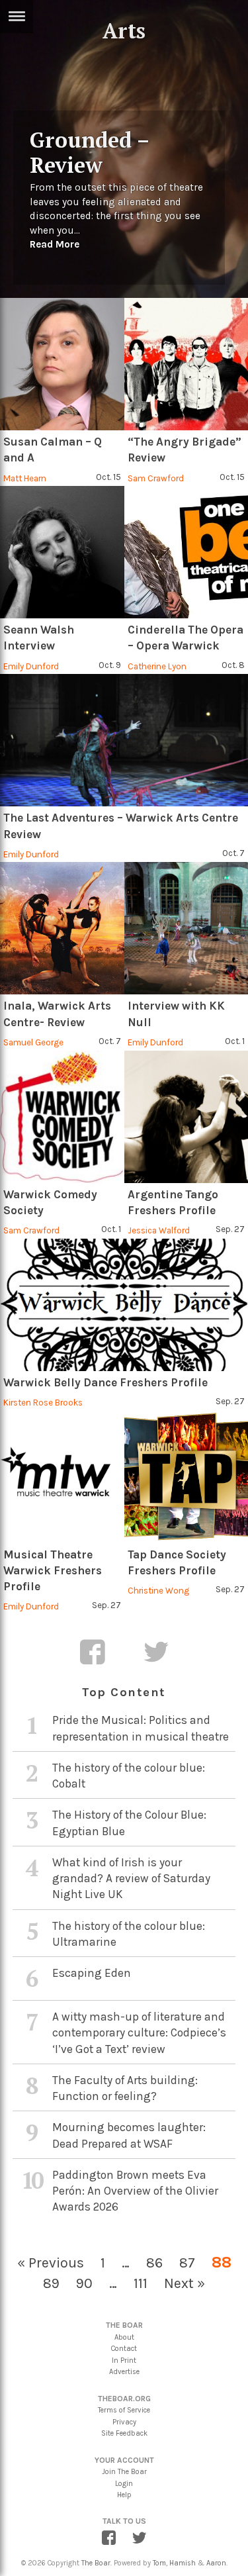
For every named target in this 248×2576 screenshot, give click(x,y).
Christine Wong (158, 1591)
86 (154, 2263)
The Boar (96, 2563)
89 (51, 2283)
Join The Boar (124, 2472)
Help (124, 2495)
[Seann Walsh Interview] (62, 552)
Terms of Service (124, 2410)
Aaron (216, 2563)
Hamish (183, 2563)
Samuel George (33, 1042)
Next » (185, 2283)
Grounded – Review (89, 152)
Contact (124, 2349)
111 (141, 2283)
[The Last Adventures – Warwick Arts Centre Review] (124, 740)
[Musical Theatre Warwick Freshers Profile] (62, 1477)
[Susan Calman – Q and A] (62, 364)
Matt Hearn (25, 478)
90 (84, 2283)
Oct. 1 (235, 1041)
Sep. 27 (230, 1229)
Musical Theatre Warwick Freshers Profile (53, 1571)
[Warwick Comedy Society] (62, 1117)
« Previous (51, 2263)
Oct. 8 (233, 665)
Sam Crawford (156, 478)
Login (124, 2484)
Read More (55, 244)
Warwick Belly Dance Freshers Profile (105, 1382)
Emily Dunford (31, 666)
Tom (159, 2563)
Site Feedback (124, 2433)
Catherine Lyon (157, 666)
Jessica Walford (159, 1230)
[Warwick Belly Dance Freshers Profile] (124, 1305)
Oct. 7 (233, 853)
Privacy (124, 2422)
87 (187, 2263)
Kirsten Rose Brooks (43, 1403)
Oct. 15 (108, 477)
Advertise (124, 2372)
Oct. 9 (110, 665)
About (124, 2337)
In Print (124, 2361)
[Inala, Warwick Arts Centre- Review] (62, 928)
